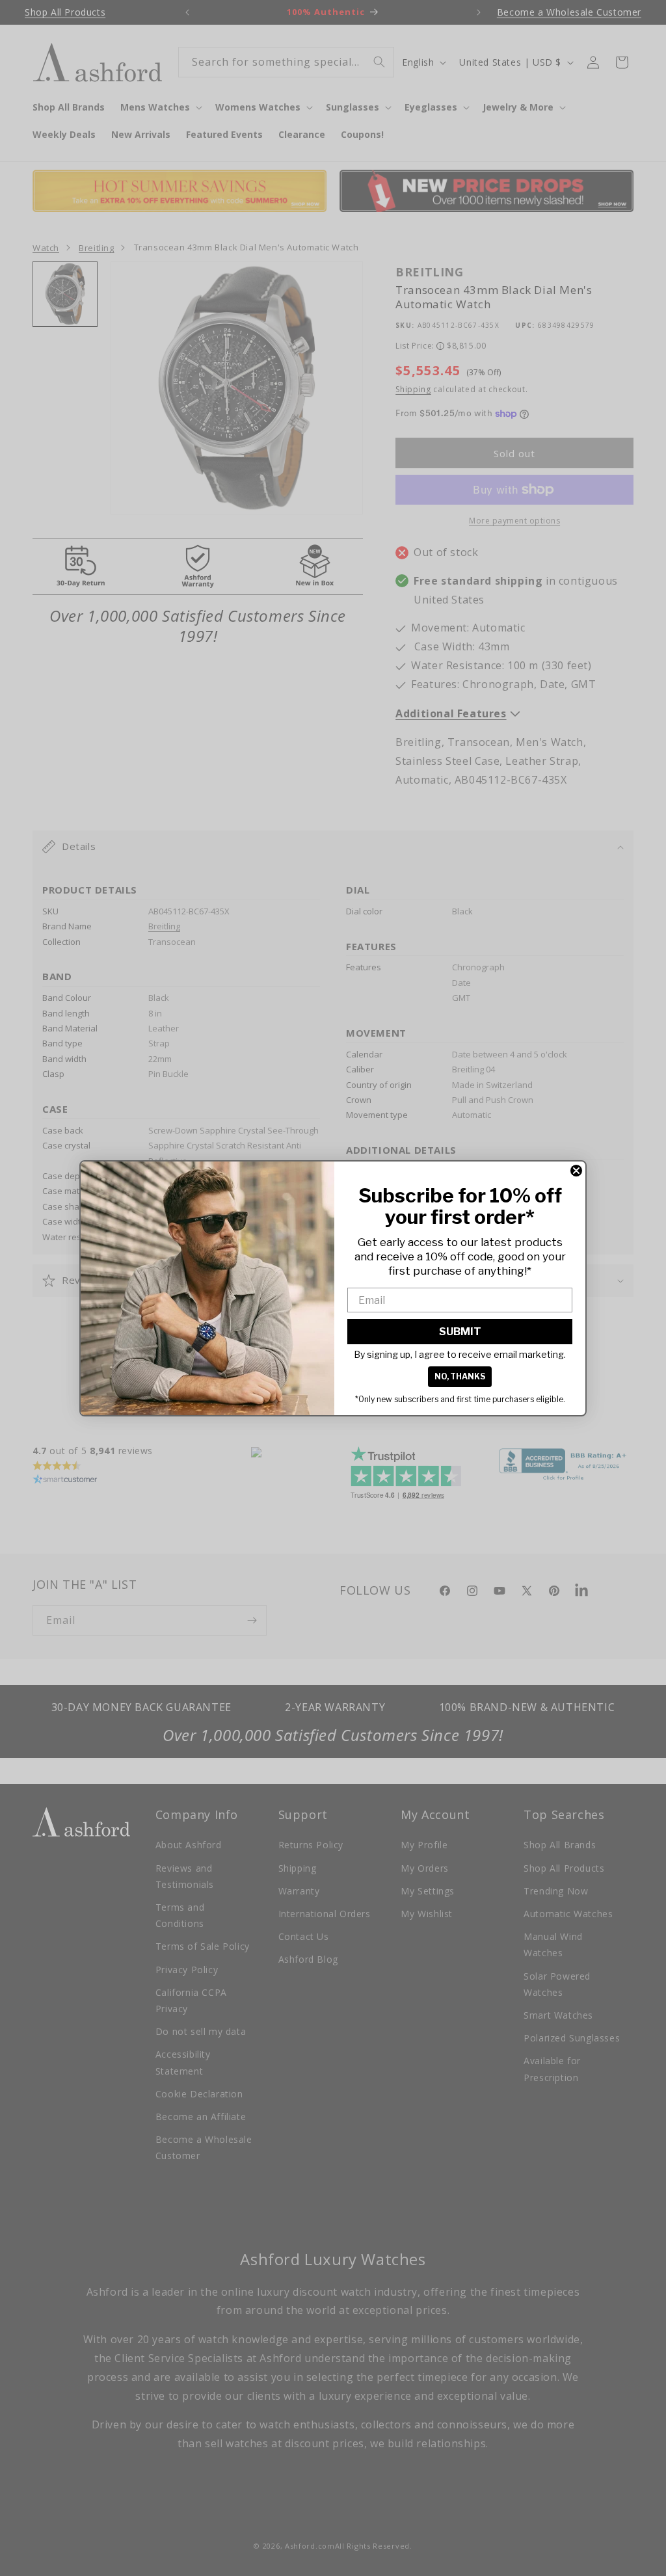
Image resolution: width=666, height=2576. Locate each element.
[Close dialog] (576, 1171)
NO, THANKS (460, 1376)
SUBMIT (460, 1332)
